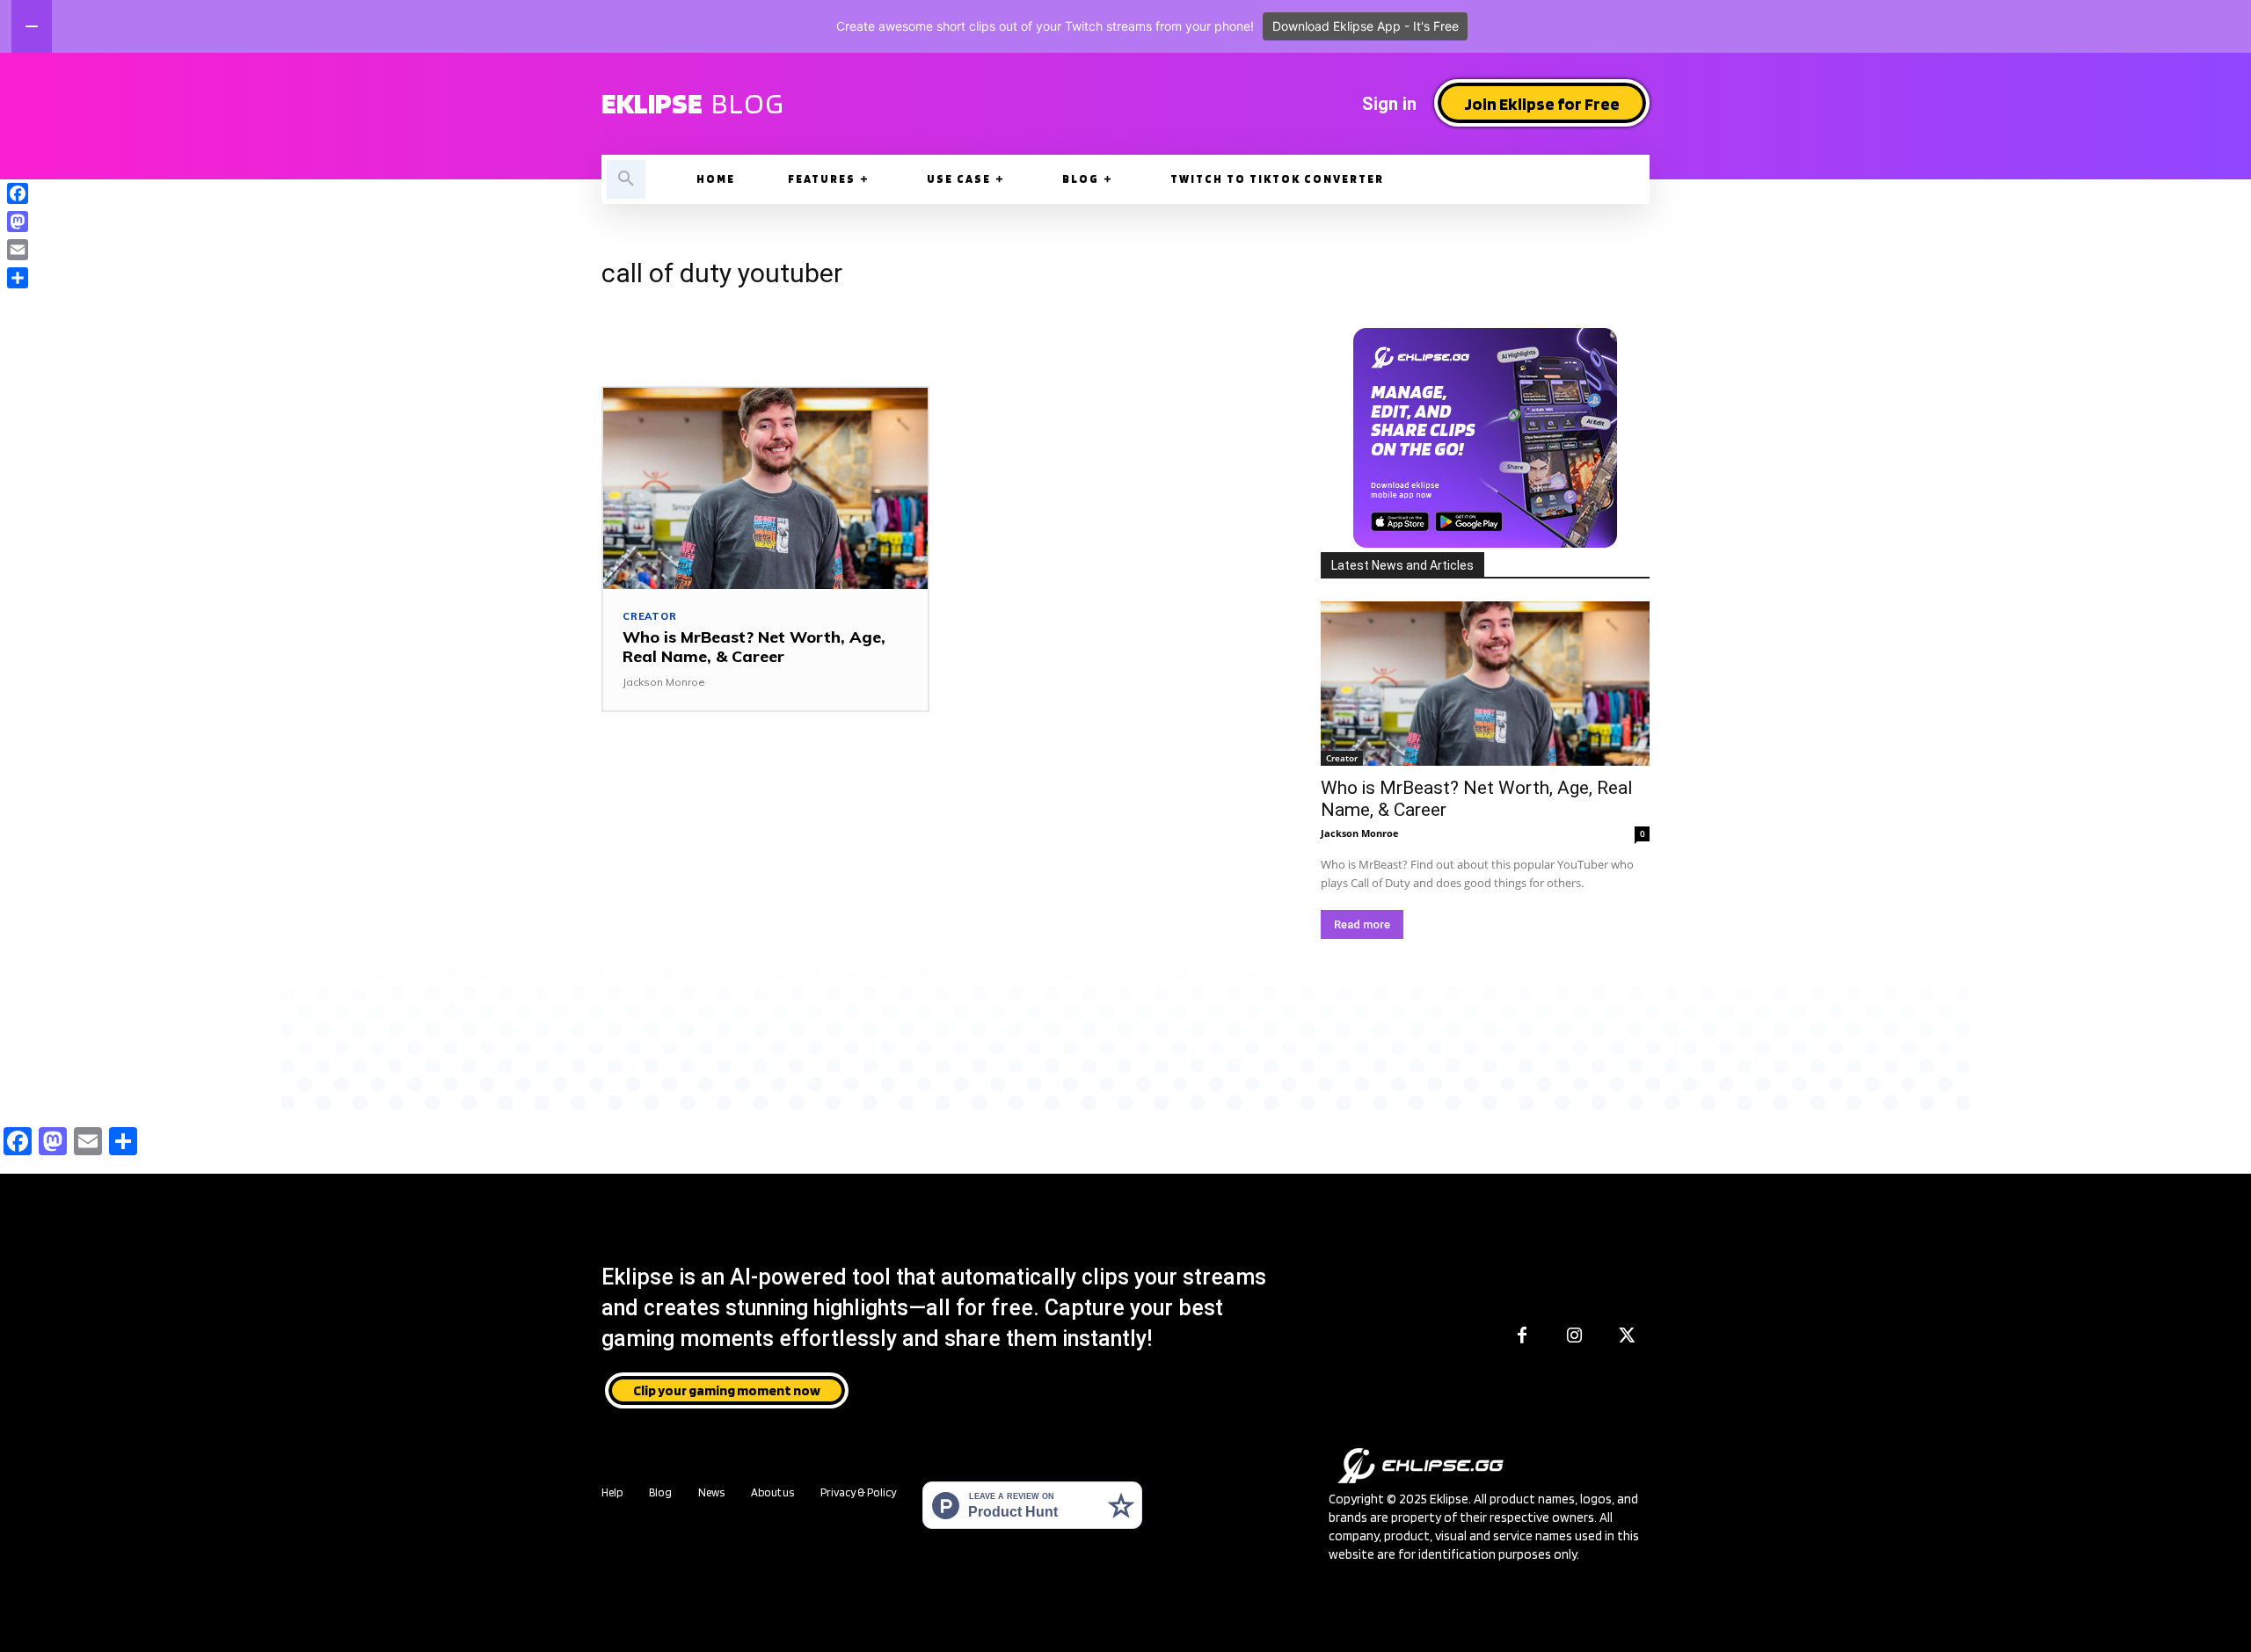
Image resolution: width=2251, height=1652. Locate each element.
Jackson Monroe (664, 682)
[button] (626, 179)
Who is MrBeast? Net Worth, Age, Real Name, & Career (754, 647)
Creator (650, 617)
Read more (1362, 924)
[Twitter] (1628, 1336)
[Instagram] (1575, 1336)
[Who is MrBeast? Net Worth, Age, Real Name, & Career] (765, 488)
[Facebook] (1522, 1336)
